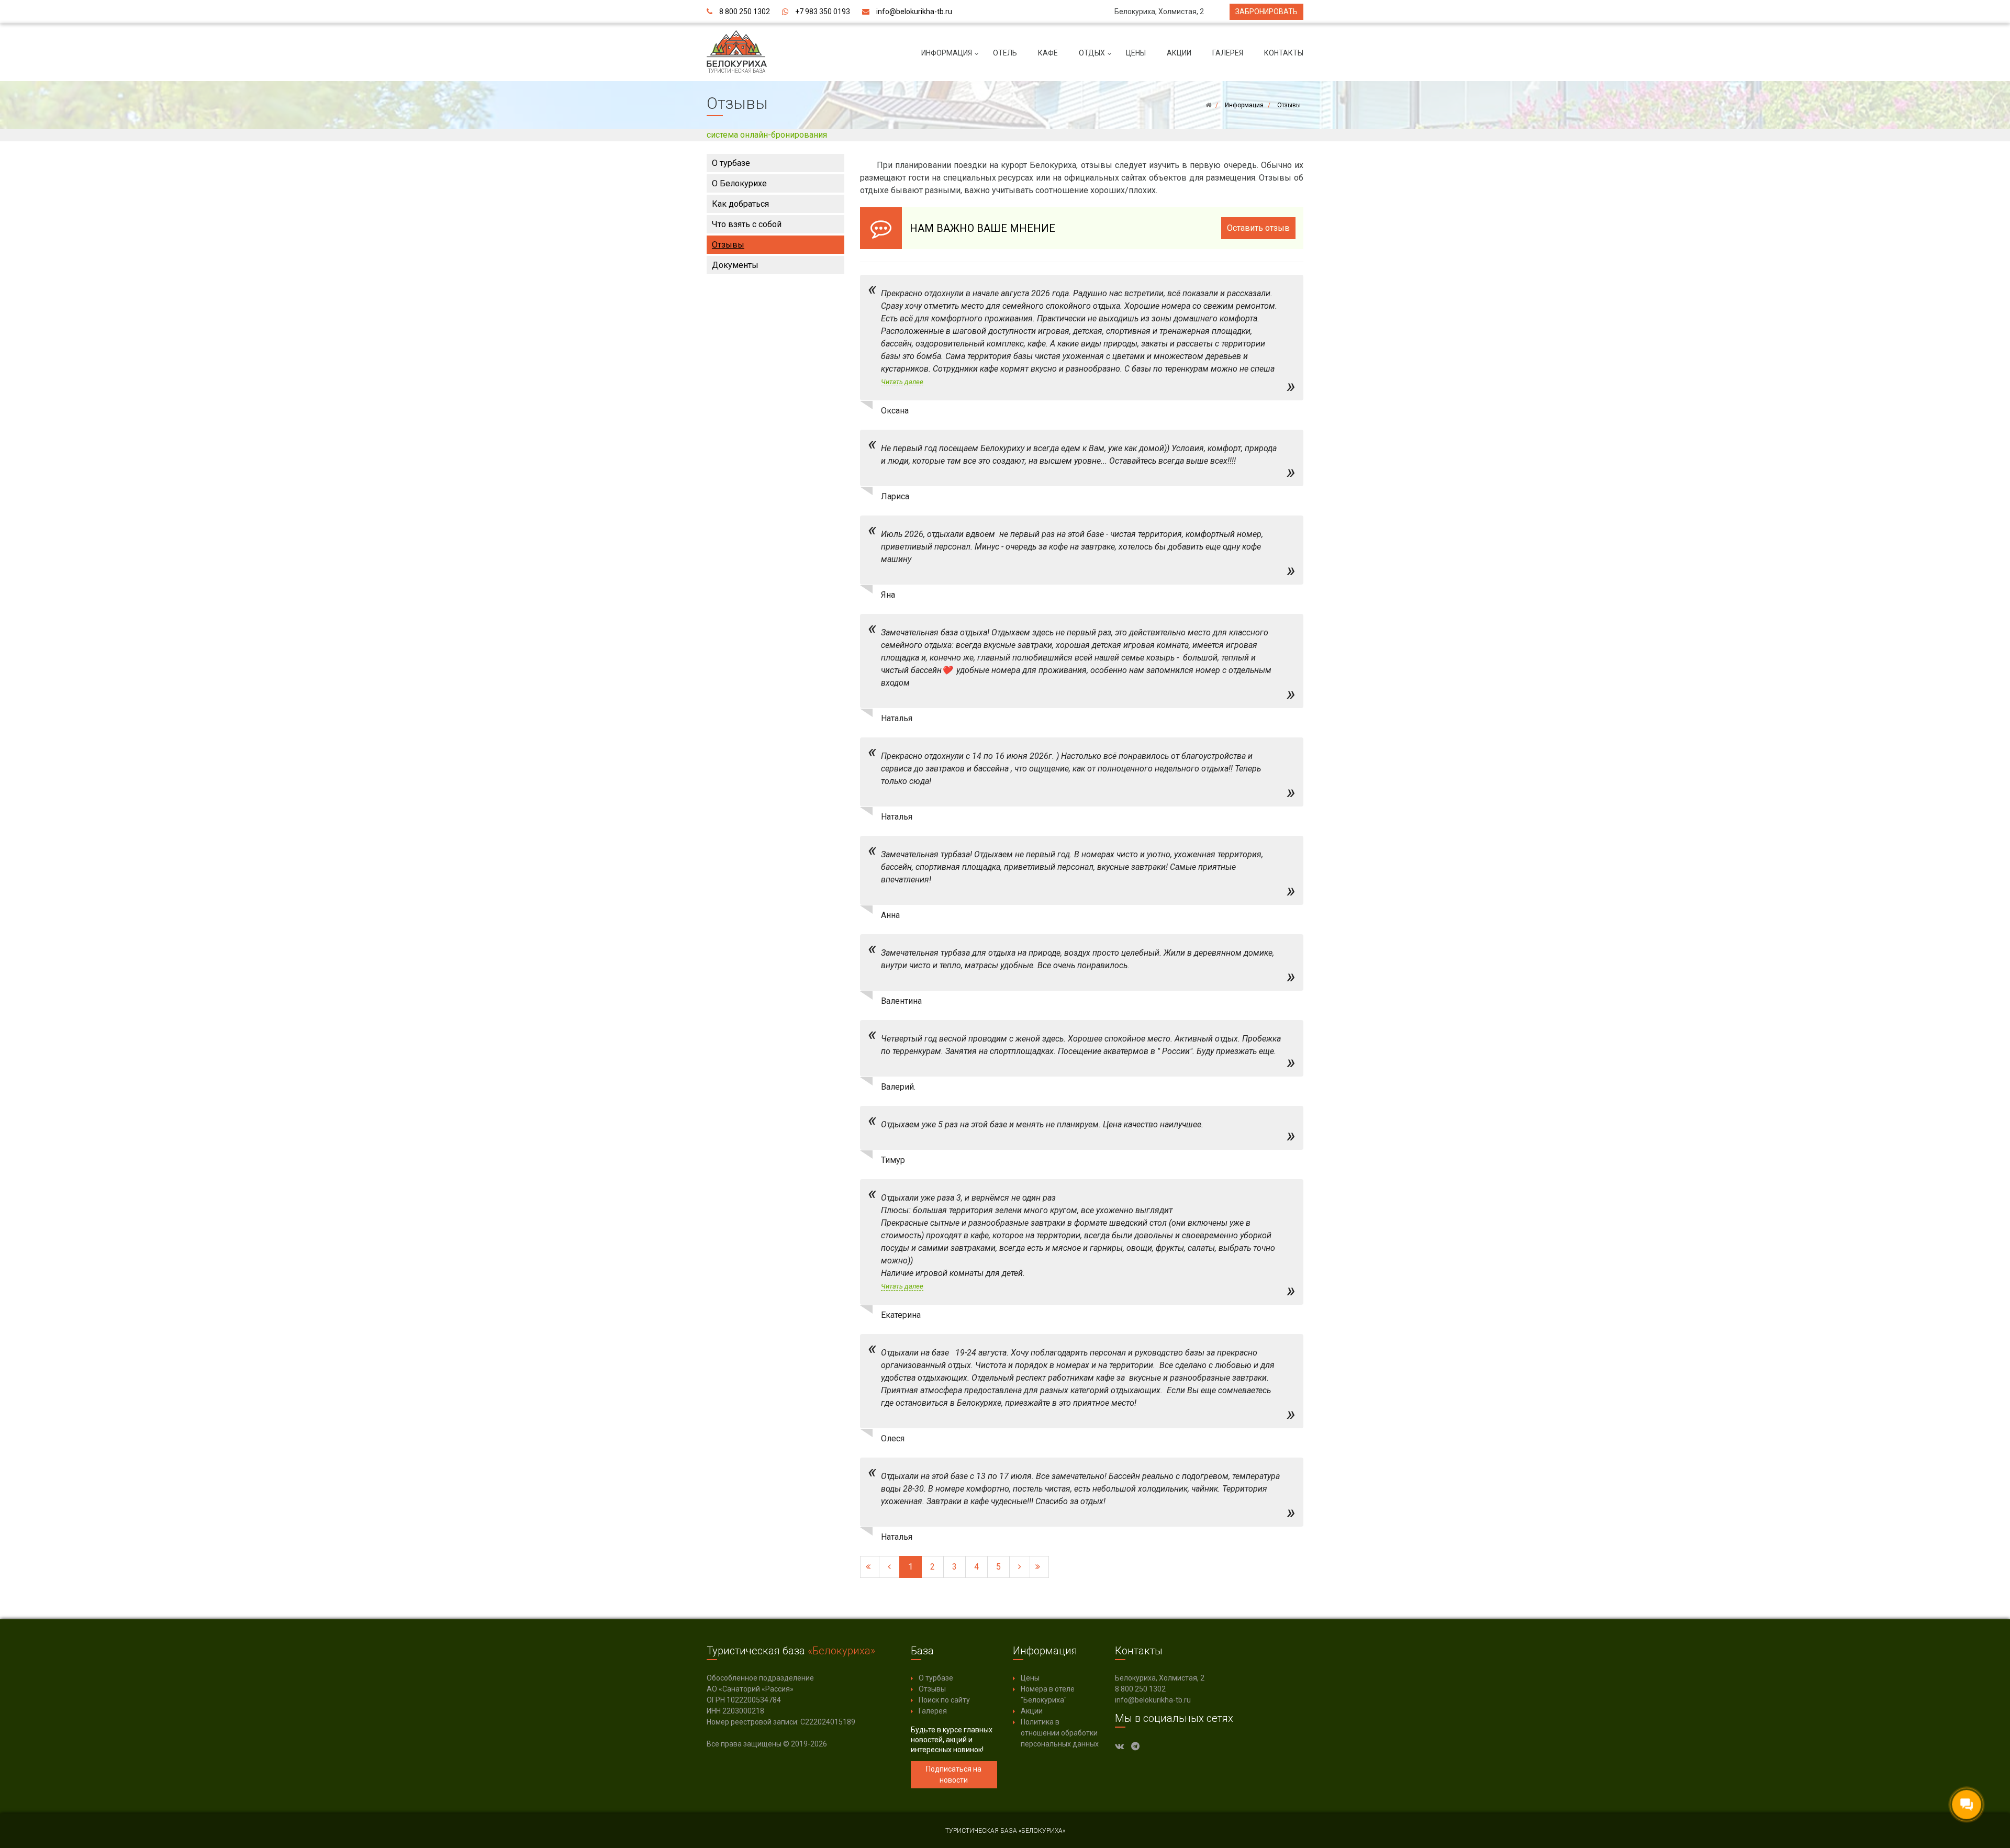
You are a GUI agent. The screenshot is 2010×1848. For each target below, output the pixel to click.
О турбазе (731, 163)
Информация (947, 53)
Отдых (1092, 53)
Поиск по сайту (944, 1700)
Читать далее (902, 382)
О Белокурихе (739, 183)
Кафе (1048, 53)
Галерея (1228, 53)
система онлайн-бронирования (767, 135)
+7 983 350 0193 (823, 12)
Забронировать (1266, 12)
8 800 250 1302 (745, 12)
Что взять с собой (747, 224)
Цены (1136, 53)
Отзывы (728, 245)
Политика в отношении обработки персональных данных (1060, 1733)
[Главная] (1208, 105)
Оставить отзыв (1258, 228)
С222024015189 (828, 1722)
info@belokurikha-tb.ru (914, 12)
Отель (1005, 53)
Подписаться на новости (954, 1774)
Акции (1179, 53)
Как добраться (740, 204)
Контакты (1284, 53)
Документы (735, 265)
